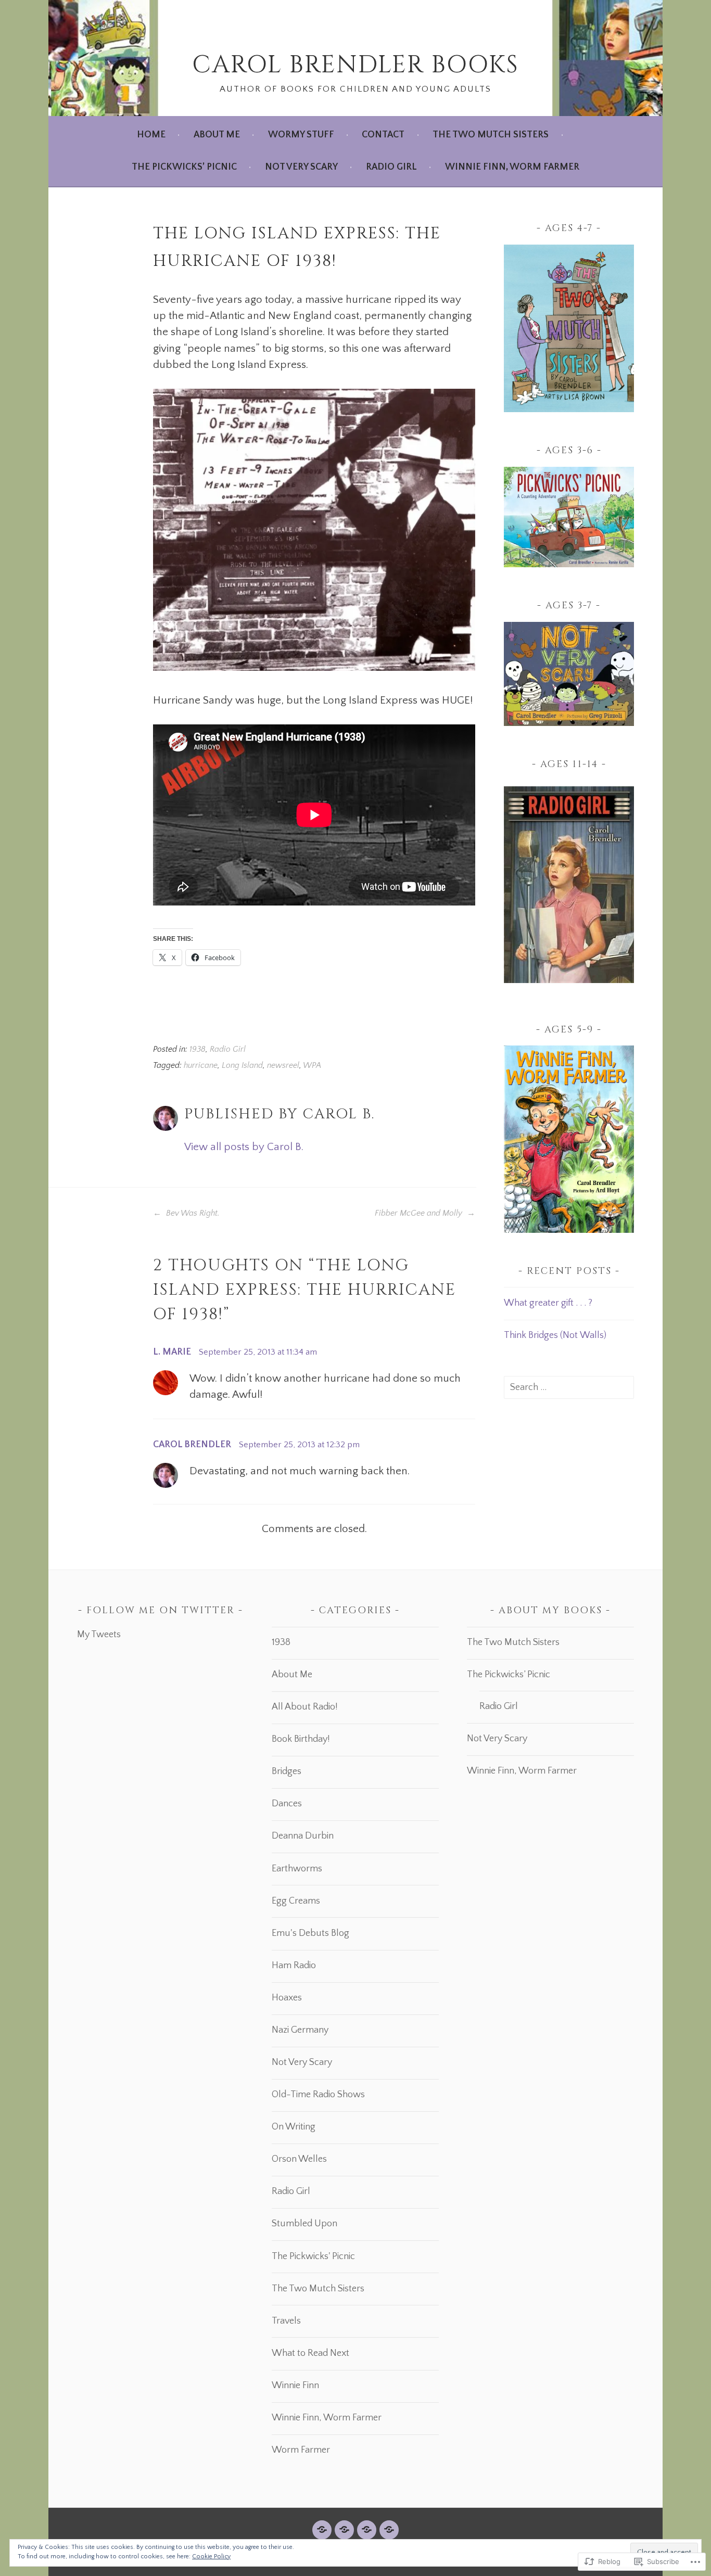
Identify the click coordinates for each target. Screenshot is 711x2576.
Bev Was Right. (192, 1213)
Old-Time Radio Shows (318, 2095)
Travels (286, 2321)
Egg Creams (296, 1901)
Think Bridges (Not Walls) (555, 1335)
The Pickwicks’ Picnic (184, 167)
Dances (287, 1804)
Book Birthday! (301, 1739)
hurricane (201, 1066)
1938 (198, 1049)
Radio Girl (391, 167)
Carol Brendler (192, 1445)
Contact (383, 135)
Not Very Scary (301, 167)
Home (151, 135)
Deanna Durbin (303, 1836)
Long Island (242, 1066)
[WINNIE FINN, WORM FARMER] (389, 2530)
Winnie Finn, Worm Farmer (512, 167)
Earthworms (297, 1869)
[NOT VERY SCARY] (367, 2530)
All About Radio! (305, 1707)
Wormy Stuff (301, 135)
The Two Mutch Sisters (491, 135)
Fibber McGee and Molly (420, 1213)
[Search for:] (569, 1387)
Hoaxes (287, 1998)
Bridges (287, 1771)
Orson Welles (299, 2159)
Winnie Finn (295, 2386)
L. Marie (172, 1352)
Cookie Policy (211, 2556)
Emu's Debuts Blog (310, 1933)
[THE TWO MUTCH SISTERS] (322, 2530)
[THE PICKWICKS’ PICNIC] (344, 2530)
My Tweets (99, 1635)
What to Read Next (310, 2353)
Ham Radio (294, 1966)
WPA (312, 1066)
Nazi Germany (300, 2030)
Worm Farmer (301, 2450)
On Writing (294, 2127)
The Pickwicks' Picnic (313, 2256)
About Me (217, 135)
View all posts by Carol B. (244, 1147)
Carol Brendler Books (355, 65)
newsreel (283, 1066)
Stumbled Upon (304, 2224)
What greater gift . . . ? (548, 1303)
